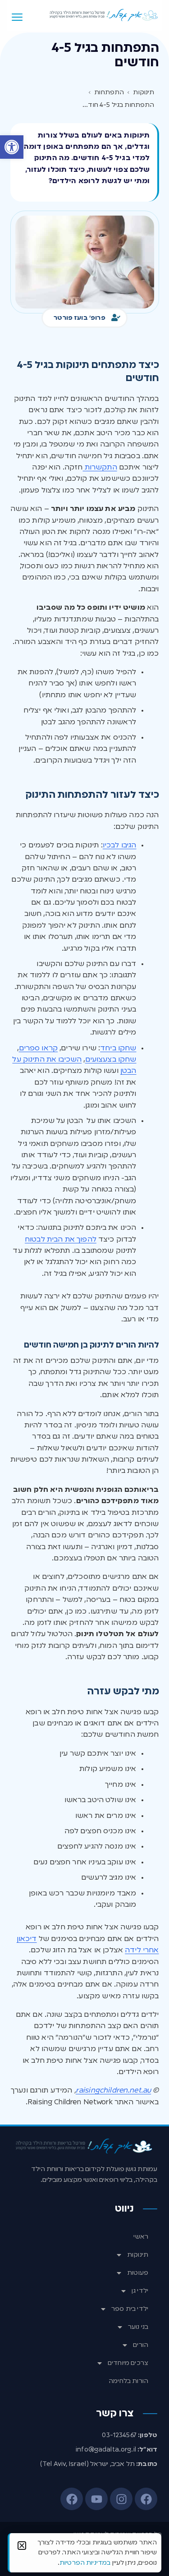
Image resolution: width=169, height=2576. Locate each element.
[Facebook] (146, 2499)
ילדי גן (140, 2291)
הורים (141, 2345)
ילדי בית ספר (130, 2309)
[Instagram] (121, 2499)
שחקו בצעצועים (111, 1060)
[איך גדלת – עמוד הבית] (104, 15)
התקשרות (100, 468)
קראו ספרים (39, 1049)
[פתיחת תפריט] (17, 17)
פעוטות (138, 2273)
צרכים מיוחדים (128, 2363)
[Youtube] (96, 2499)
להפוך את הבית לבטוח (61, 1240)
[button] (12, 147)
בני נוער (138, 2327)
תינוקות (138, 2255)
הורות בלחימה (128, 2381)
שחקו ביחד (118, 1049)
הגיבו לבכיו (120, 846)
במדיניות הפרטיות (85, 2563)
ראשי (141, 2237)
